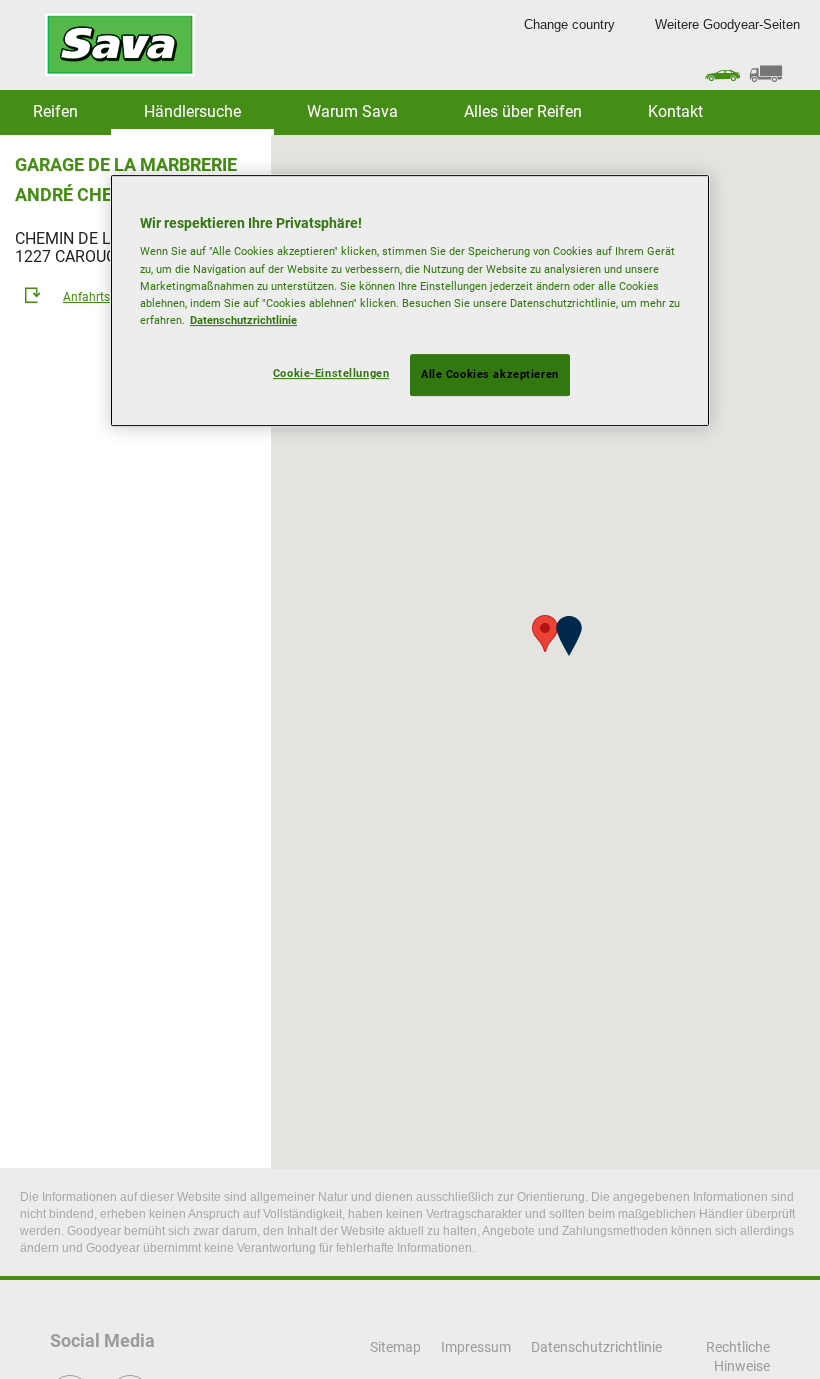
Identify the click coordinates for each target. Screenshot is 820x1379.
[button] (569, 636)
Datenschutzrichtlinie (243, 320)
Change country (569, 24)
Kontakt (675, 111)
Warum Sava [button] (352, 111)
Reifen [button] (55, 111)
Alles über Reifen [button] (523, 111)
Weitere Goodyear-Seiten (727, 24)
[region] (410, 300)
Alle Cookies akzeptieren (490, 374)
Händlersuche (192, 111)
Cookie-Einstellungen (331, 373)
